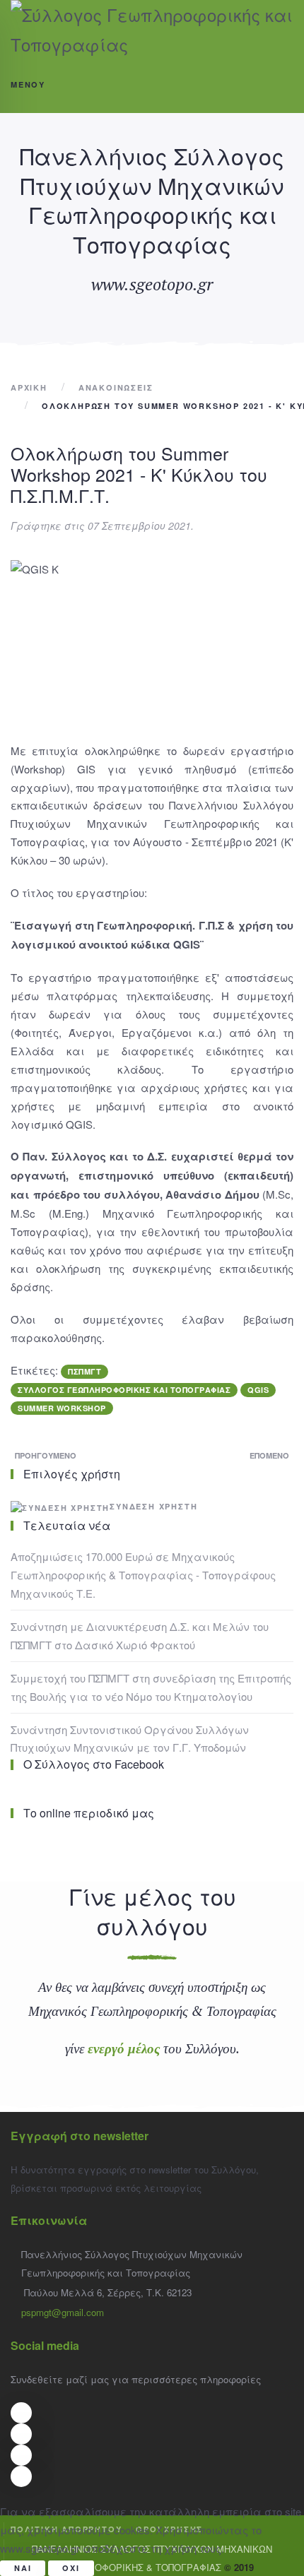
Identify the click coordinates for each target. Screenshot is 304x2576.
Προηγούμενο (46, 1455)
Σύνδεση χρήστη (153, 1506)
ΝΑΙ (23, 2568)
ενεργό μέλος (124, 2048)
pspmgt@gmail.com (63, 2312)
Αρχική (29, 387)
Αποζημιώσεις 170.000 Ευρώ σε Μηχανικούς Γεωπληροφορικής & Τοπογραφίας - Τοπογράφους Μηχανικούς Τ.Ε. (143, 1575)
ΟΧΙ (71, 2568)
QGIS (258, 1390)
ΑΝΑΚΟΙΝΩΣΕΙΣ (116, 387)
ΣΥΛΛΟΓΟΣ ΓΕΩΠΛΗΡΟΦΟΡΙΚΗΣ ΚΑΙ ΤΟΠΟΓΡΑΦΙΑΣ (124, 1390)
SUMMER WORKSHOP (62, 1408)
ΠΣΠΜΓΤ (84, 1371)
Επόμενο (269, 1455)
